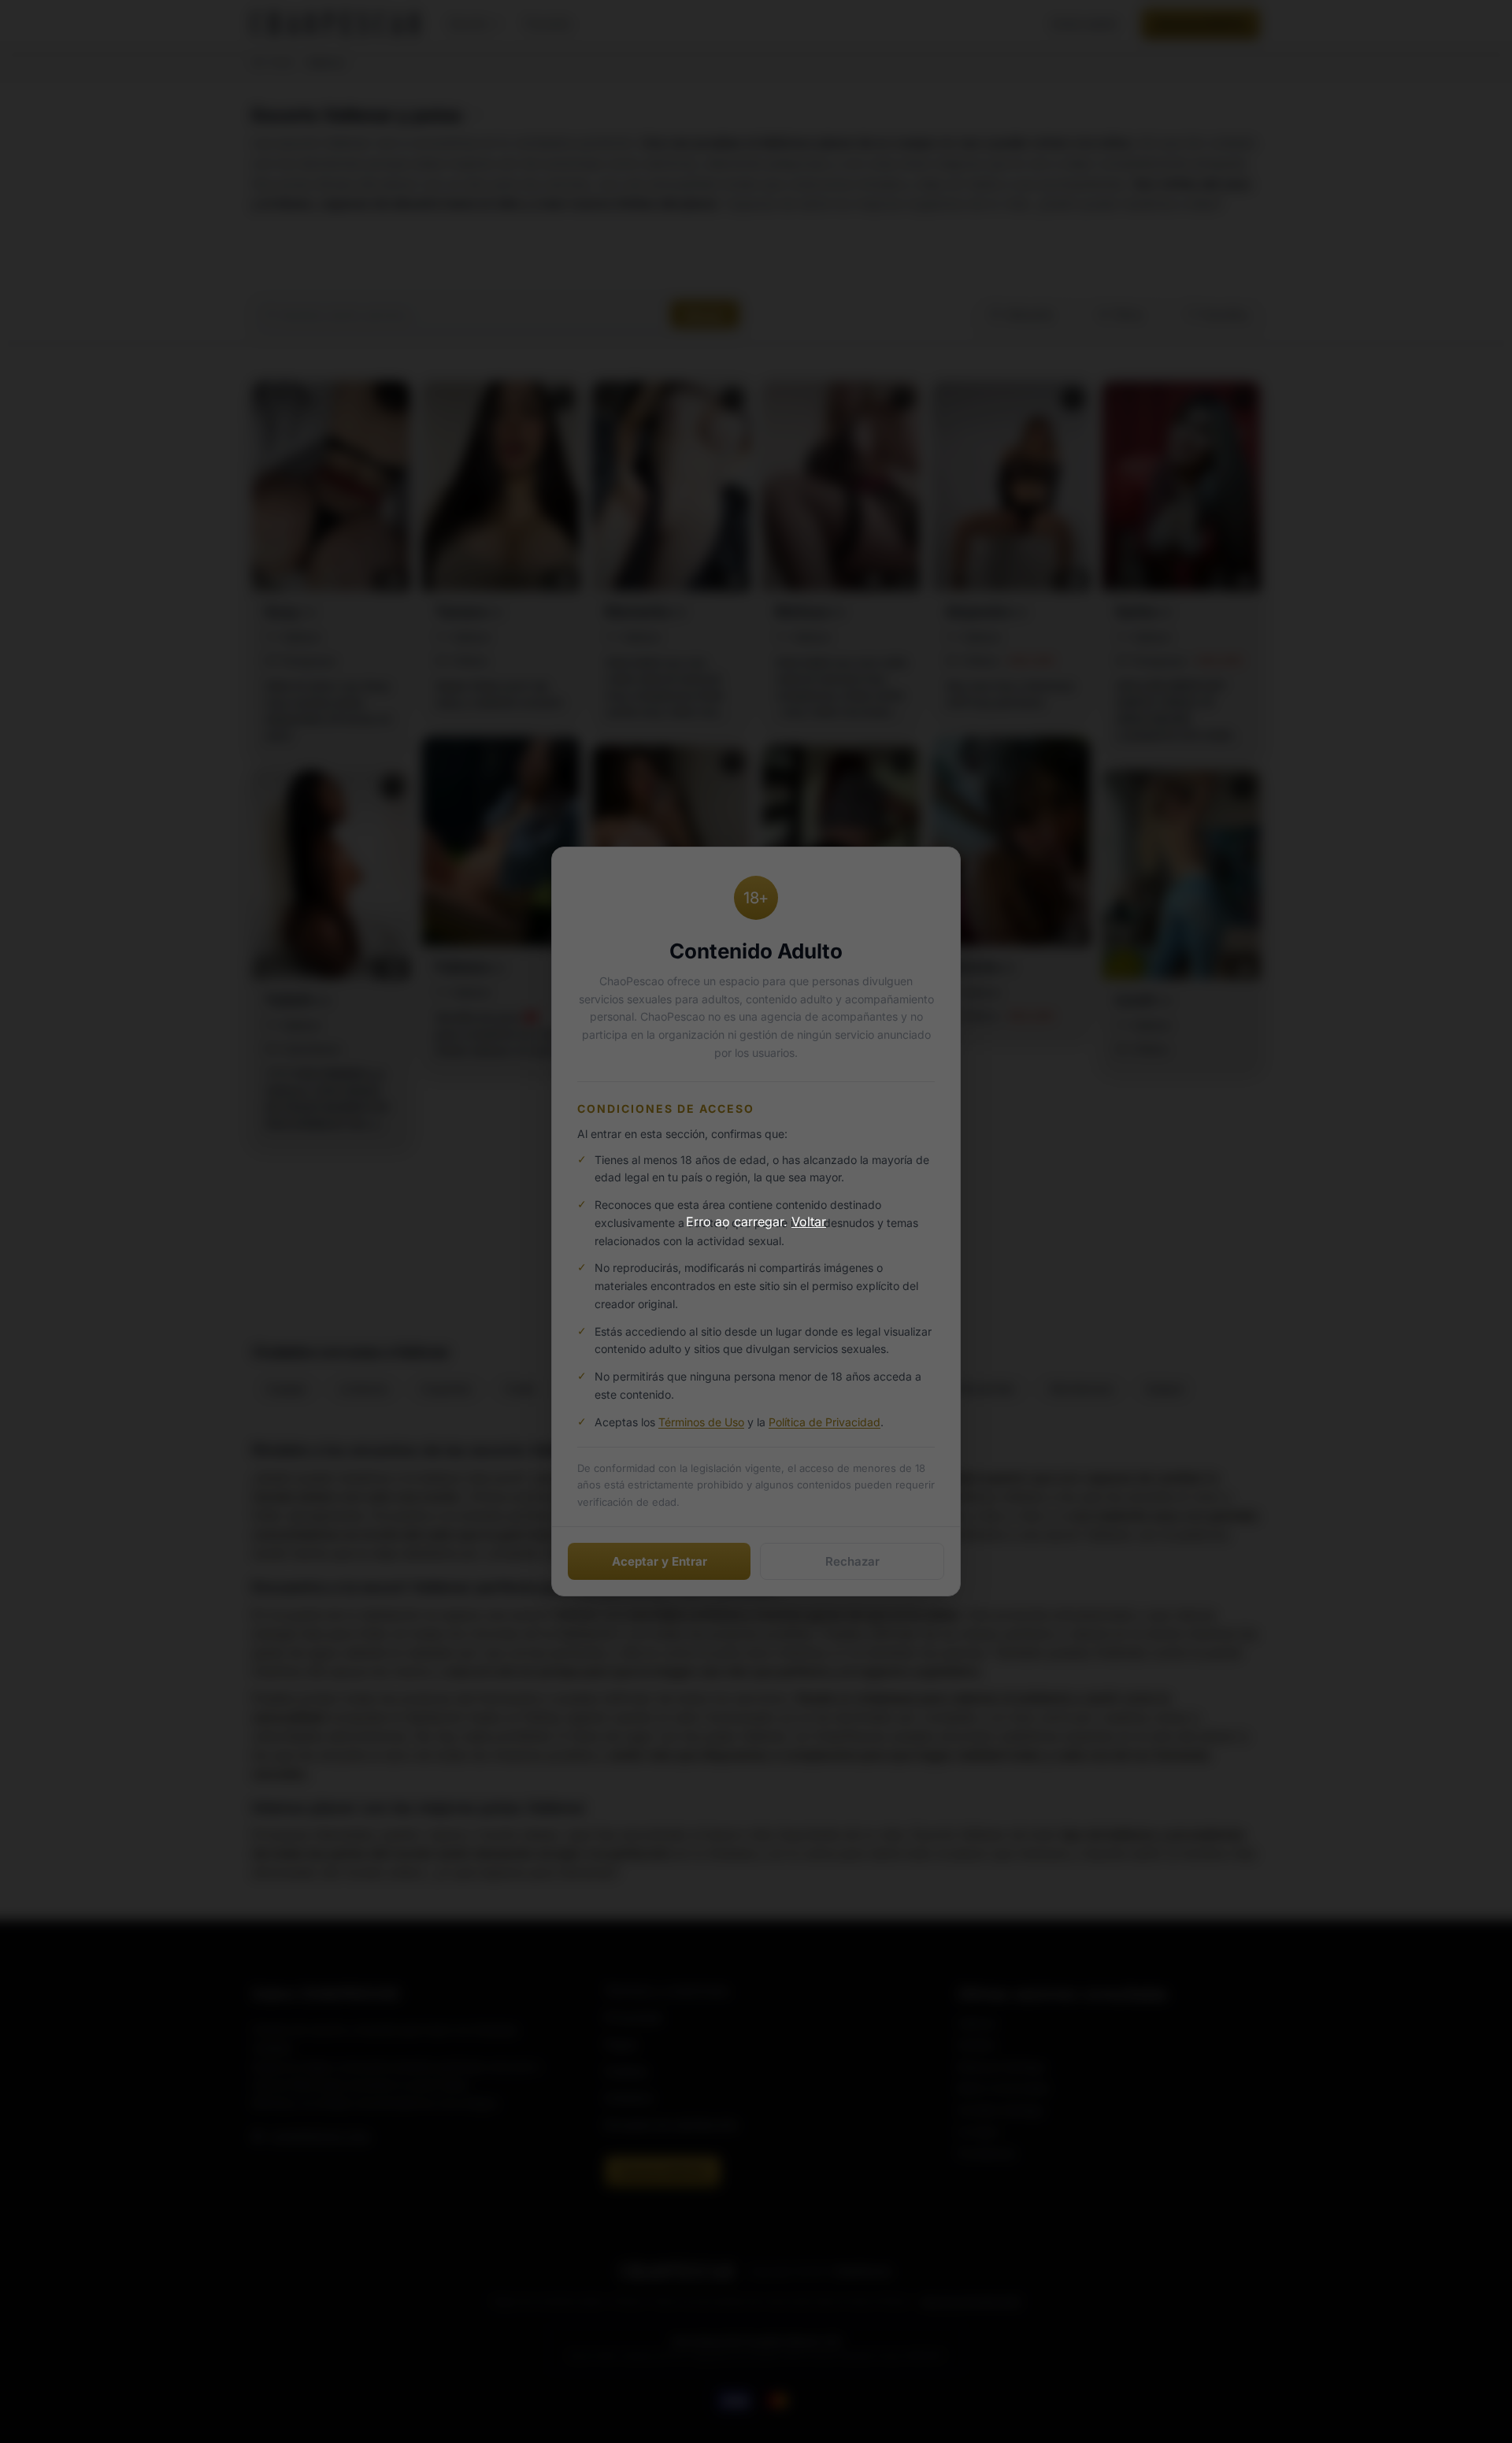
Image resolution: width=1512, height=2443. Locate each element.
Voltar (809, 1221)
